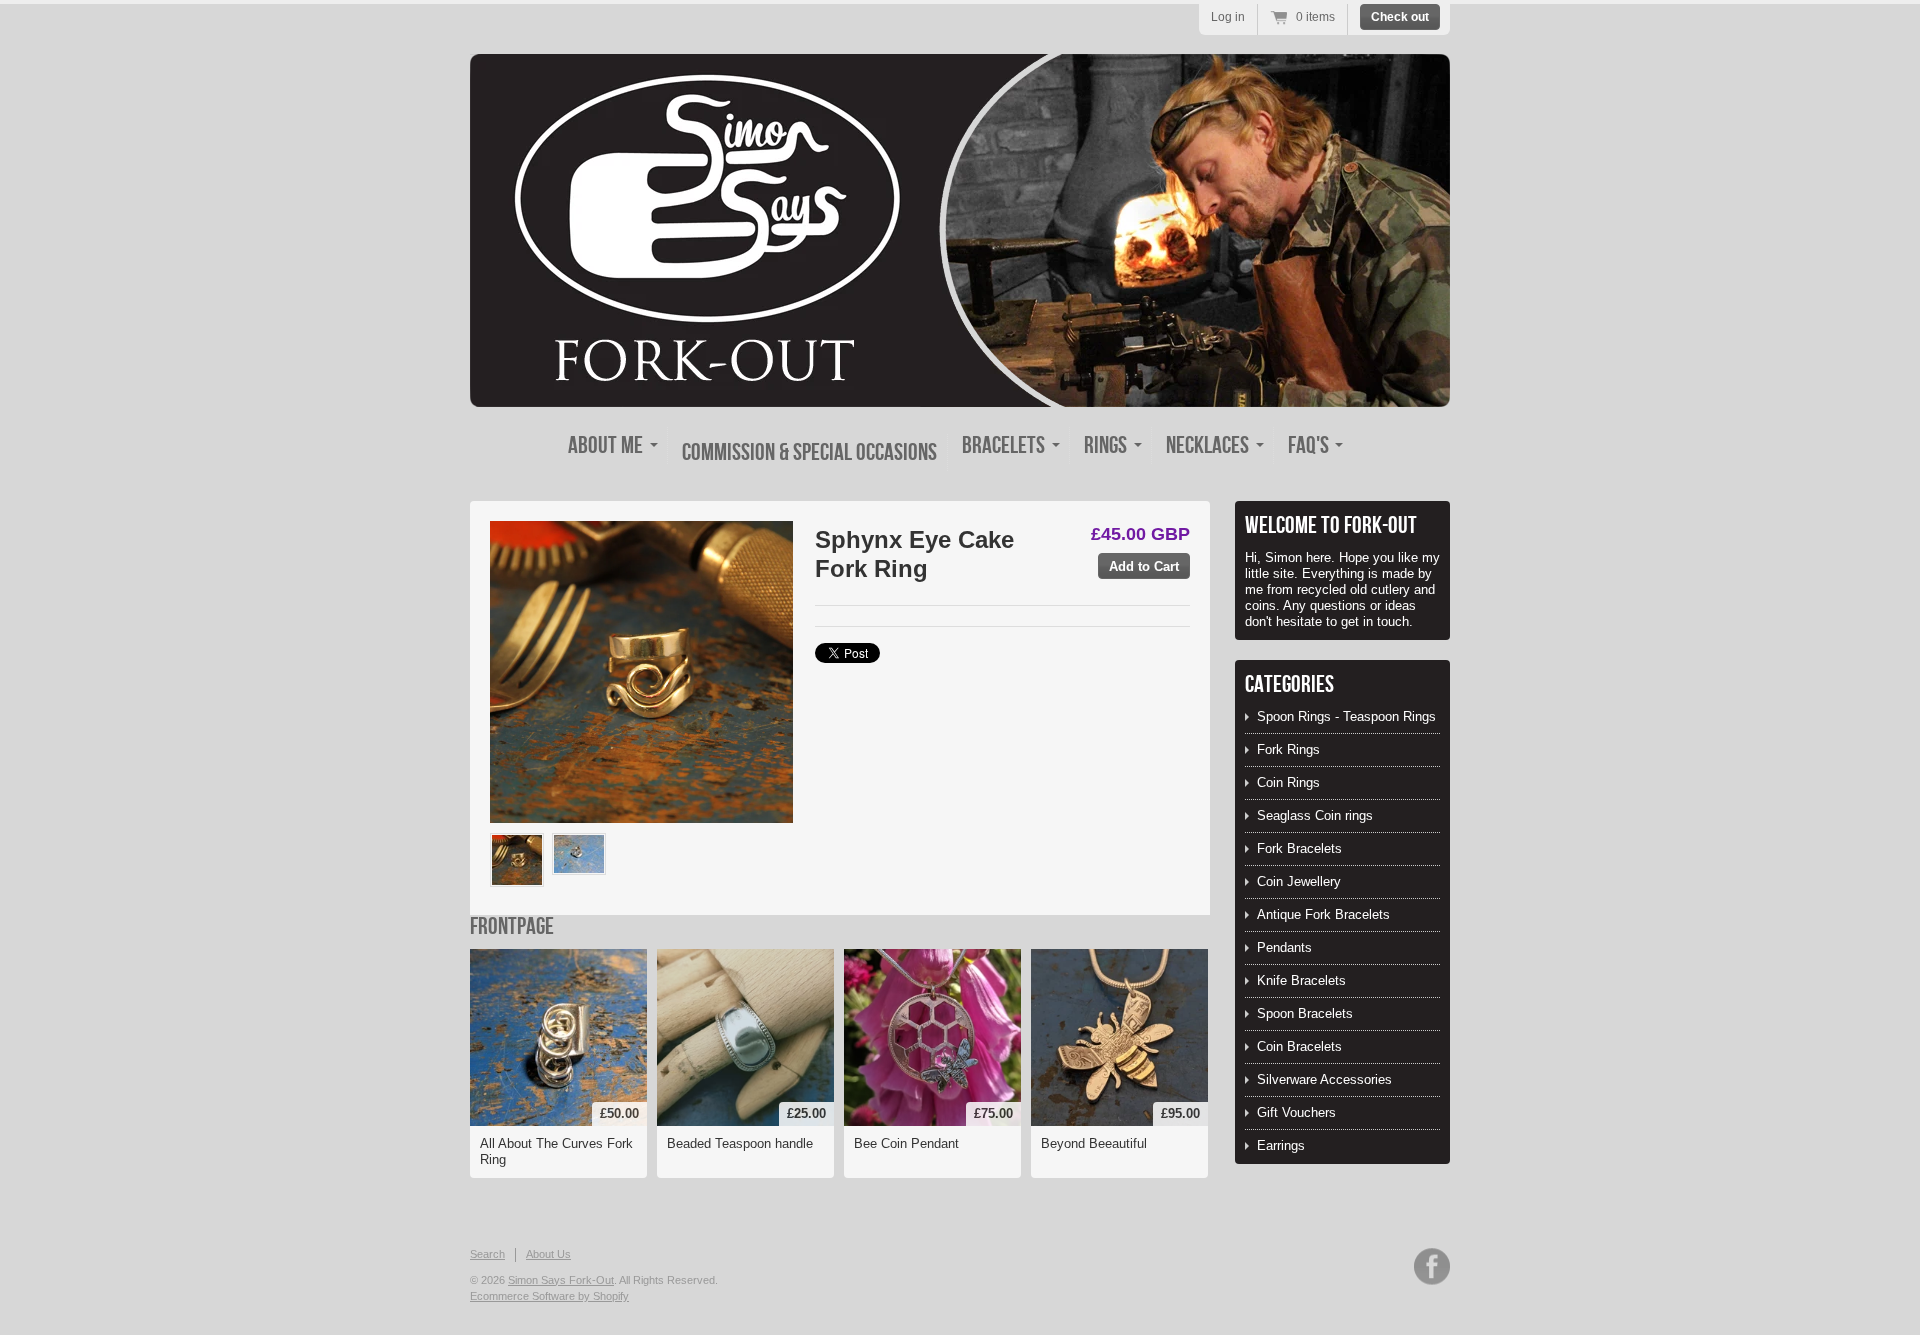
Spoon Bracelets (1305, 1013)
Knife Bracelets (1301, 980)
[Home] (960, 389)
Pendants (1284, 947)
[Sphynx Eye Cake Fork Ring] (517, 860)
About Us (548, 1254)
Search (487, 1254)
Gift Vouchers (1296, 1112)
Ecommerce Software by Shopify (549, 1296)
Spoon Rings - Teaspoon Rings (1346, 716)
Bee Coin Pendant (906, 1143)
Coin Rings (1288, 782)
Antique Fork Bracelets (1323, 914)
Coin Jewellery (1299, 881)
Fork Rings (1288, 749)
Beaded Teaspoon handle (740, 1143)
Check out (1400, 17)
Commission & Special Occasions (809, 452)
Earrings (1281, 1145)
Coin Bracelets (1299, 1046)
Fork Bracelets (1299, 848)
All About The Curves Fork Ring (556, 1151)
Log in (1228, 17)
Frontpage (512, 926)
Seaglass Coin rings (1315, 815)
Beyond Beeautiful (1094, 1143)
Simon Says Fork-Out (561, 1280)
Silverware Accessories (1324, 1079)
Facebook (1432, 1266)
